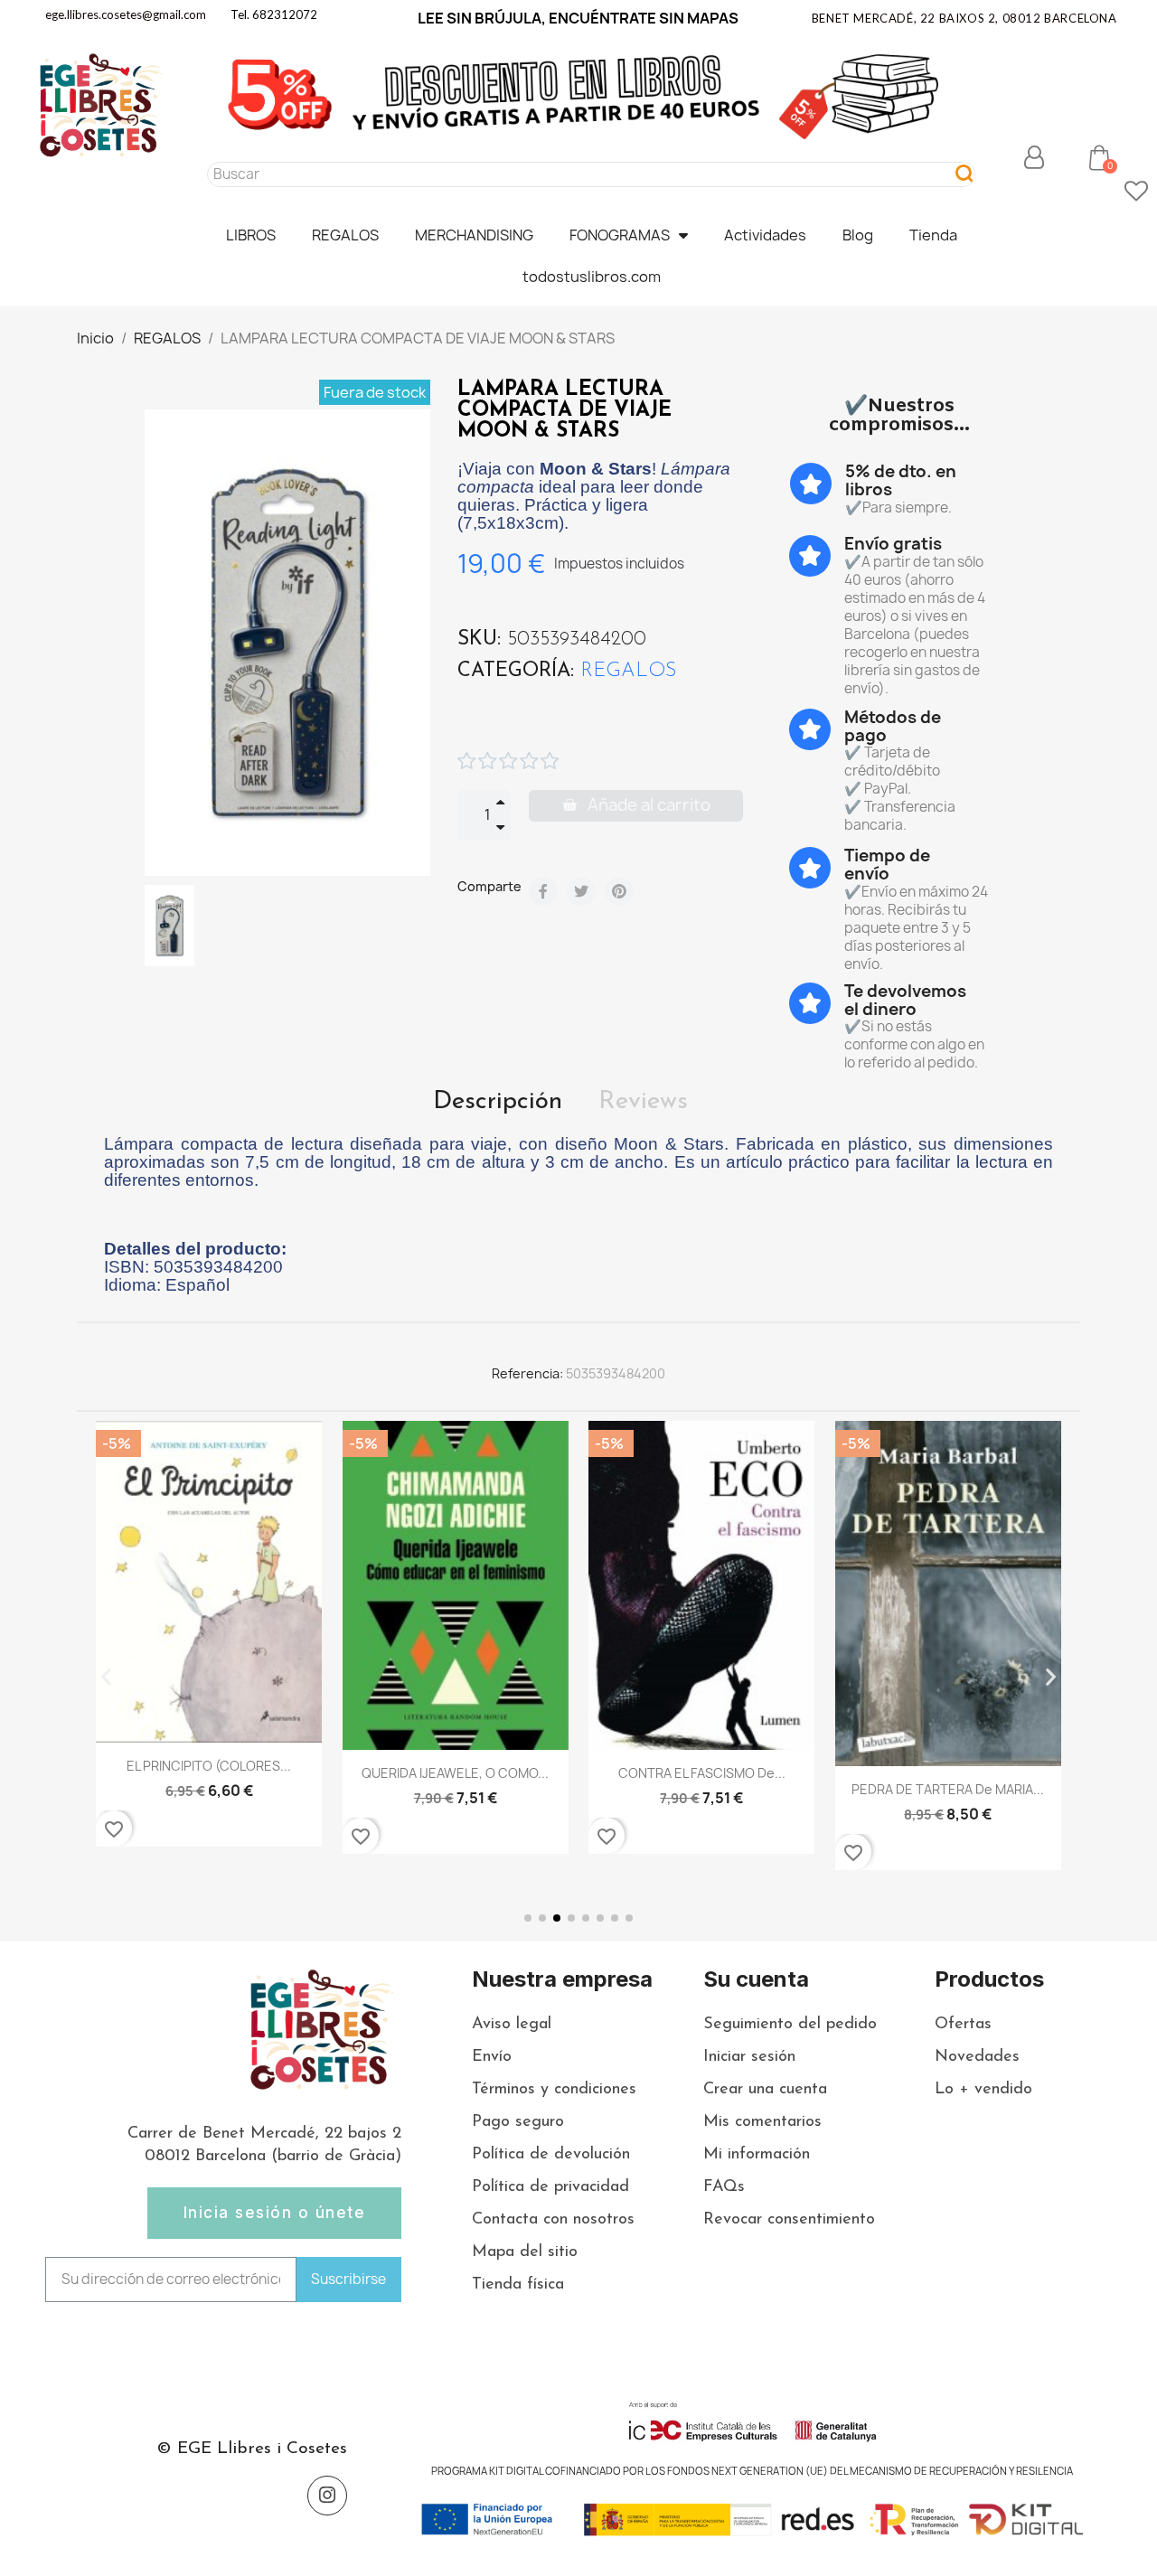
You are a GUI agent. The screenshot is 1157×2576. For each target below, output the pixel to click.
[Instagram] (327, 2496)
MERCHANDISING (474, 235)
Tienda (933, 235)
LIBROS (251, 235)
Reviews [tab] (643, 1102)
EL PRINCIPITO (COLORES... (209, 1766)
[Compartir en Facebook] (543, 891)
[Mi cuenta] (1034, 157)
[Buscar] (965, 174)
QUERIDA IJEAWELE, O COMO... (455, 1773)
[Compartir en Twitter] (581, 891)
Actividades (765, 235)
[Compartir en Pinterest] (619, 891)
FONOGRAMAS (620, 235)
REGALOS (345, 235)
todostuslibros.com (592, 277)
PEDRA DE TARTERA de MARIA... (948, 1789)
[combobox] (572, 174)
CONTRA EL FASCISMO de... (702, 1773)
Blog (858, 235)
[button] (1099, 157)
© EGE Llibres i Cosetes (252, 2449)
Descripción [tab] (498, 1102)
